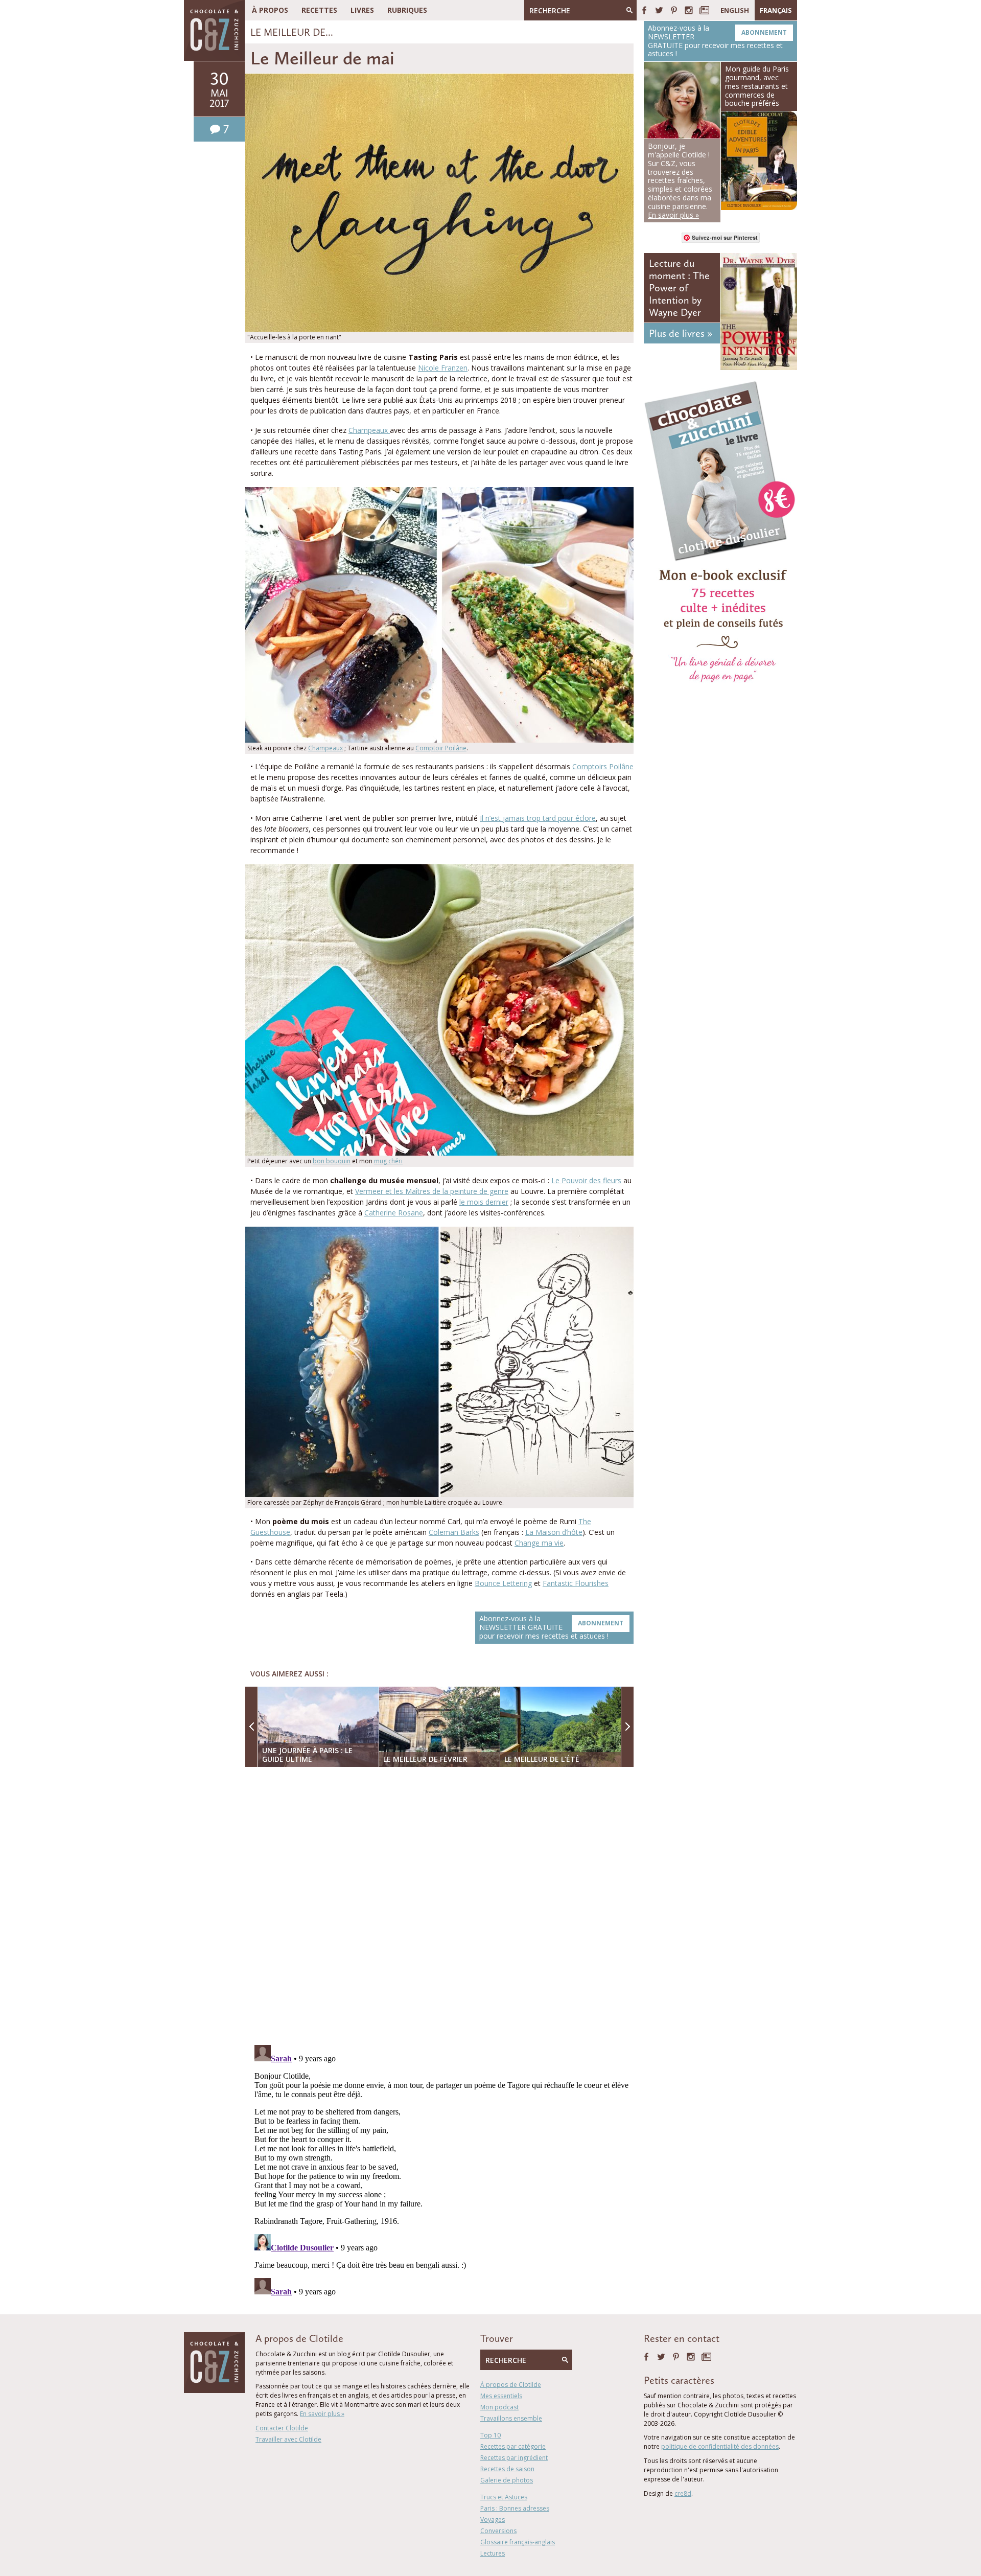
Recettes (319, 10)
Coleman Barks (454, 1532)
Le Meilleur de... (292, 32)
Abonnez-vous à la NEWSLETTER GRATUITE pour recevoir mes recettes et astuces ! (551, 1627)
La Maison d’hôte (554, 1532)
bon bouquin (332, 1161)
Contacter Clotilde (282, 2428)
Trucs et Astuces (504, 2497)
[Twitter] (659, 10)
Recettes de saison (507, 2469)
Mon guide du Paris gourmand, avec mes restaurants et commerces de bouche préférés (757, 86)
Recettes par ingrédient (514, 2458)
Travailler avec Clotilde (288, 2439)
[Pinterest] (674, 10)
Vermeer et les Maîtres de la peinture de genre (432, 1191)
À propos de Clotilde (511, 2385)
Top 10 (491, 2435)
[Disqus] (442, 1907)
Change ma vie (539, 1543)
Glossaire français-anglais (518, 2542)
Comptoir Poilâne (441, 748)
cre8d (683, 2493)
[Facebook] (644, 10)
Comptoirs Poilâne (603, 766)
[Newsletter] (704, 10)
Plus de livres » (681, 333)
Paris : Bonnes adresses (515, 2508)
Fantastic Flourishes (576, 1583)
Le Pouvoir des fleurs (586, 1180)
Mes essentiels (501, 2396)
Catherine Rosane (394, 1213)
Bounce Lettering (503, 1583)
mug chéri (388, 1161)
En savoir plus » (322, 2414)
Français (776, 10)
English (735, 10)
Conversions (498, 2531)
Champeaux (369, 430)
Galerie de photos (507, 2480)
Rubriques (407, 10)
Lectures (493, 2553)
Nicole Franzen (443, 368)
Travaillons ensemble (511, 2418)
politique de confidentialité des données (720, 2446)
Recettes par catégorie (513, 2446)
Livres (362, 10)
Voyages (493, 2520)
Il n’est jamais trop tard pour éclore (538, 818)
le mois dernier (484, 1202)
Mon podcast (499, 2407)
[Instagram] (689, 10)
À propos (270, 10)
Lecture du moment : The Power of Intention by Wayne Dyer (679, 288)
